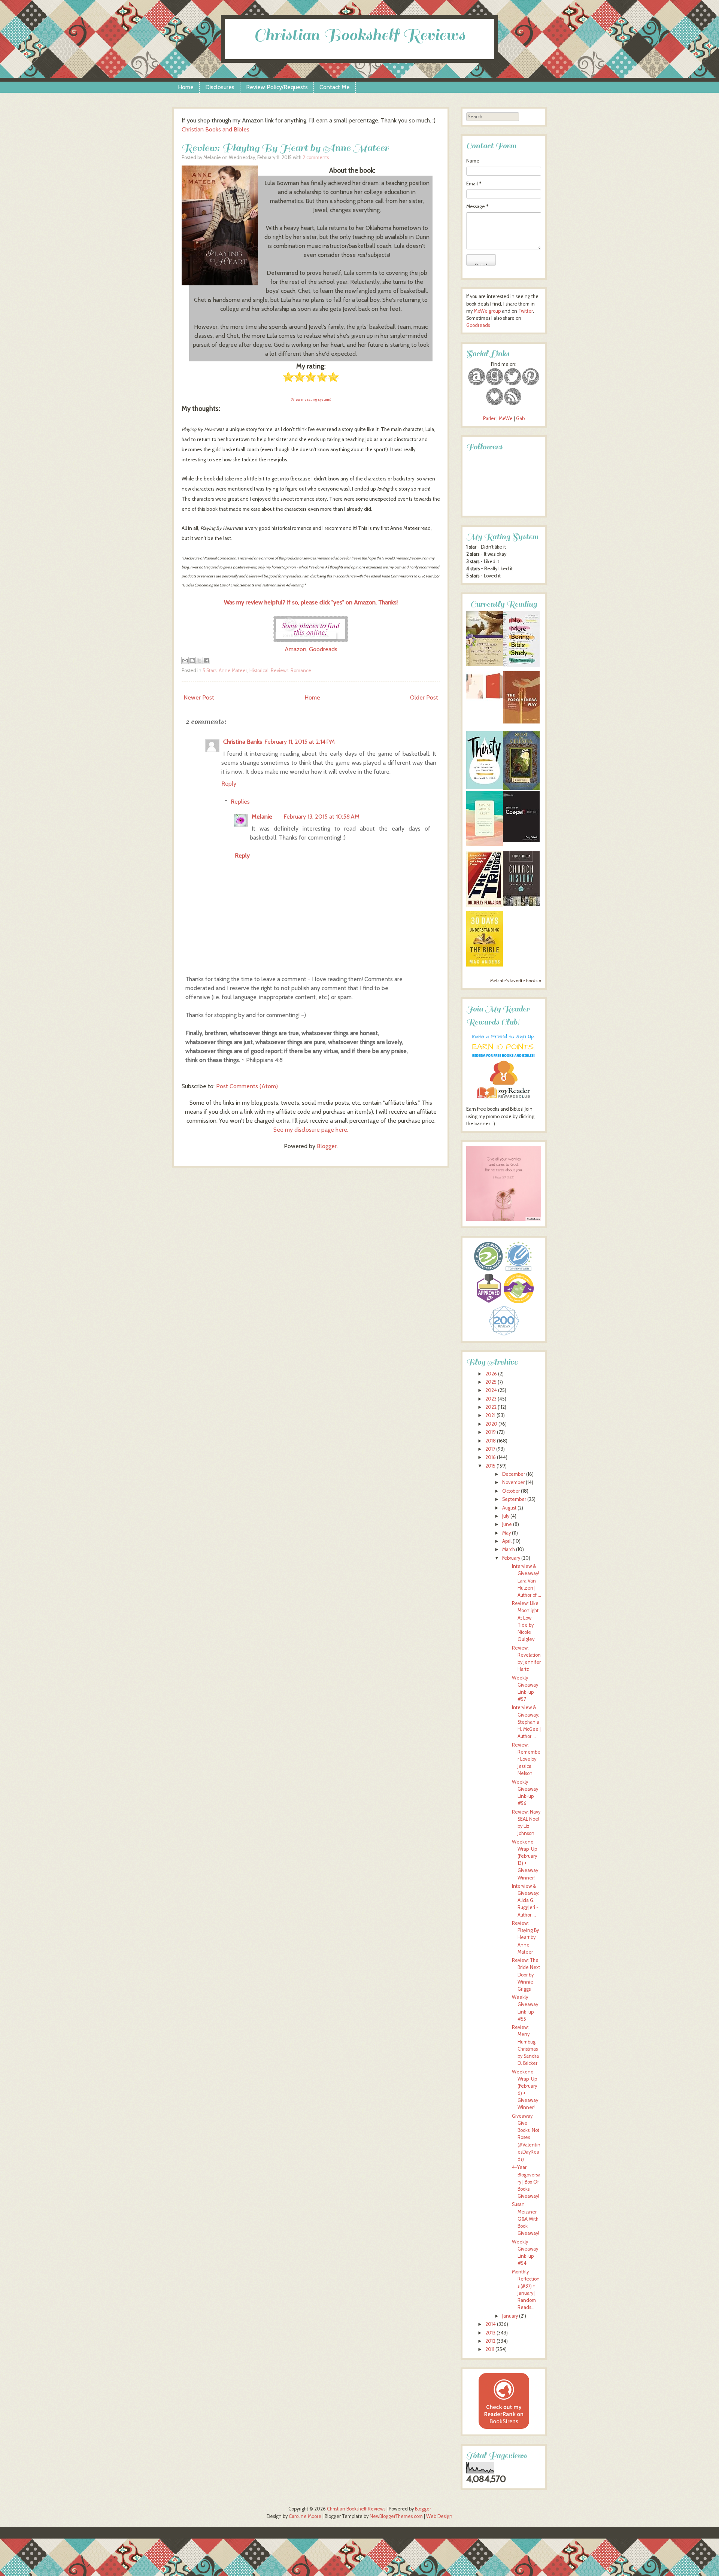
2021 (490, 1415)
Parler (490, 418)
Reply (229, 784)
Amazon (295, 649)
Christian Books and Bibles (216, 129)
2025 (491, 1382)
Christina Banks (243, 742)
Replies (240, 802)
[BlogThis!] (192, 661)
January (510, 2316)
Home (186, 87)
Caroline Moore (305, 2516)
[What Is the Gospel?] (521, 841)
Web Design (439, 2516)
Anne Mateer (233, 670)
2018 (491, 1441)
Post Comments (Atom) (247, 1086)
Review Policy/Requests (277, 87)
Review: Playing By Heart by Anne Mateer (285, 148)
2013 (490, 2333)
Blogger (327, 1146)
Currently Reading (504, 604)
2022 (491, 1407)
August (509, 1508)
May (506, 1533)
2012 (490, 2341)
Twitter (526, 311)
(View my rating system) (311, 399)
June (507, 1524)
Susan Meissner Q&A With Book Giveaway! (526, 2219)
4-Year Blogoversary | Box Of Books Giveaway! (526, 2182)
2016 (491, 1457)
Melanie (262, 817)
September (514, 1499)
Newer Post (199, 697)
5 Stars (210, 670)
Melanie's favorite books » (516, 981)
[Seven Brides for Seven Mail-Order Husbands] (485, 665)
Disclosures (220, 87)
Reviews (280, 670)
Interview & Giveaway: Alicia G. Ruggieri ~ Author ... (526, 1900)
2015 (490, 1466)
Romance (301, 670)
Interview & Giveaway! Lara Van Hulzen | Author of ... (527, 1581)
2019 (491, 1432)
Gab (520, 418)
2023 (491, 1399)
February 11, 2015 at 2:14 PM (300, 742)
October (511, 1491)
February (511, 1558)
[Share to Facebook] (206, 661)
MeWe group (487, 311)
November (513, 1482)
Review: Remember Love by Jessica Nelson (526, 1759)
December (514, 1474)
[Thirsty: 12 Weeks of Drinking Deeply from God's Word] (485, 787)
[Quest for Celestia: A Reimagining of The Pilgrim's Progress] (521, 788)
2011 (490, 2349)
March (509, 1549)
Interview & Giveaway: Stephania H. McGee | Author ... (526, 1722)
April (507, 1541)
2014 (491, 2324)
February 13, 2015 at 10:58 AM (321, 817)
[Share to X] (199, 661)
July (506, 1516)
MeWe (506, 418)
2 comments (316, 157)
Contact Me (335, 87)
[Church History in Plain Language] (521, 904)
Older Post (424, 697)
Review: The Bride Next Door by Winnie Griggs (526, 1975)
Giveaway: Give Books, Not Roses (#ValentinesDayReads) (526, 2137)
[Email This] (185, 661)
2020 (491, 1424)
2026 (491, 1374)
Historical (259, 670)
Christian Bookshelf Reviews (359, 35)
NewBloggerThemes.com (396, 2516)
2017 (490, 1449)
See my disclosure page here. (311, 1130)
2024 (491, 1390)
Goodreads (323, 649)
